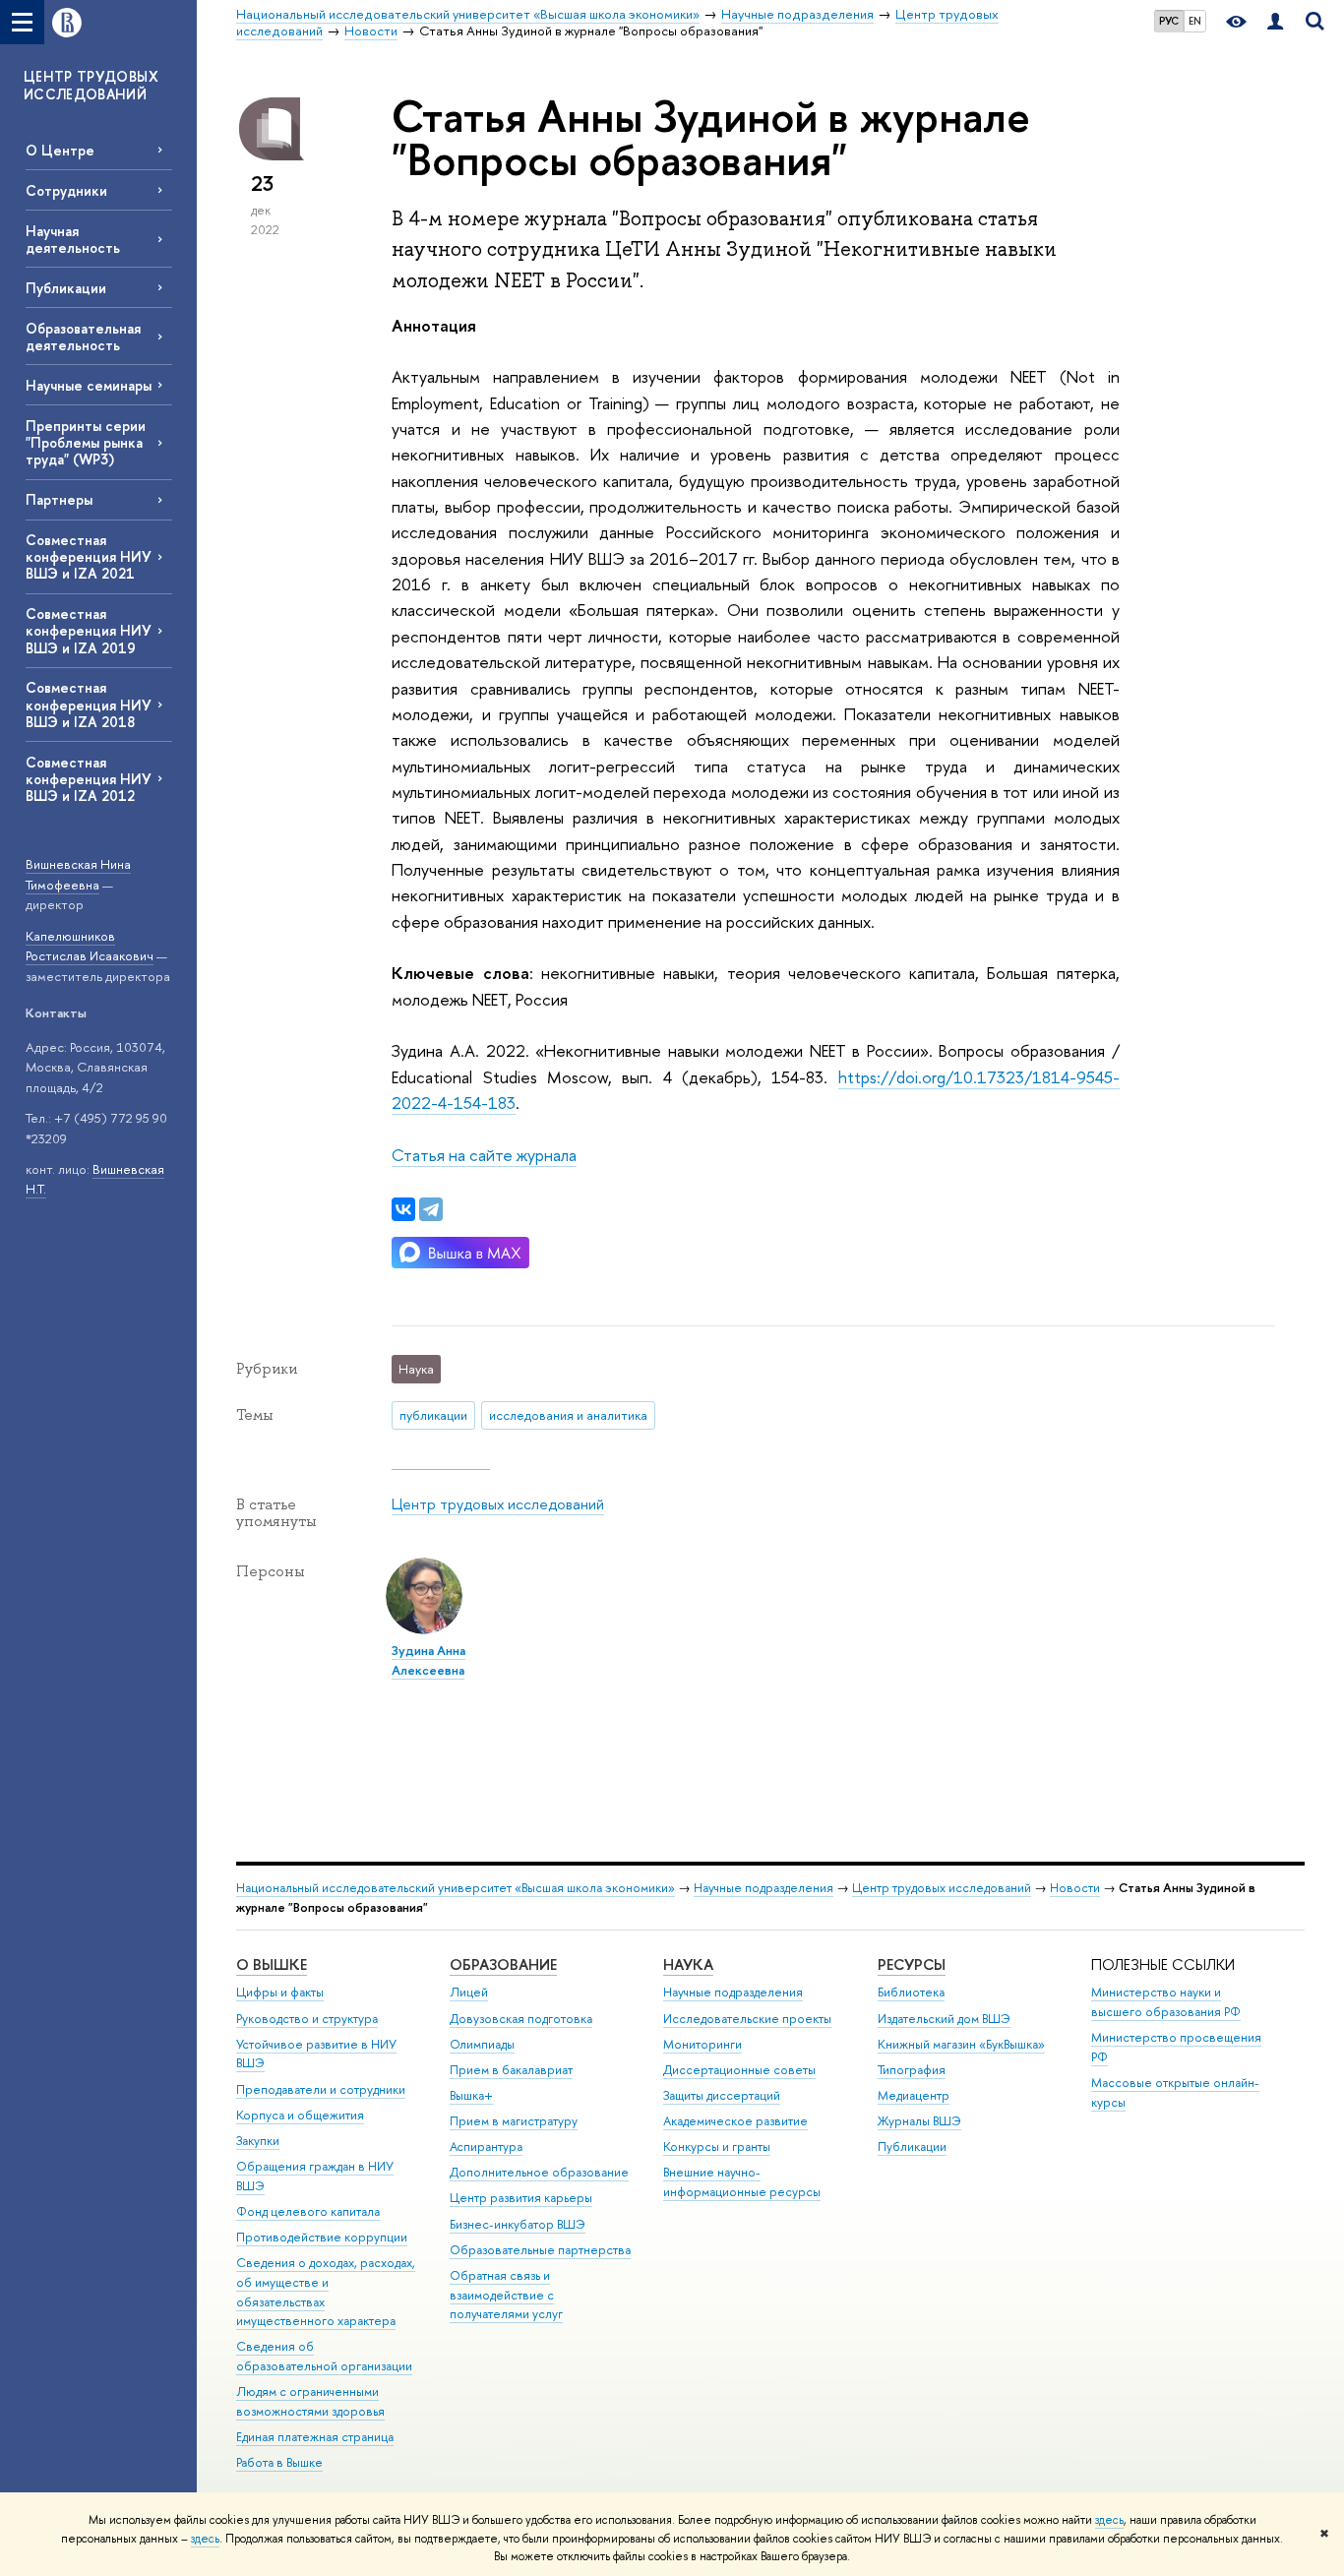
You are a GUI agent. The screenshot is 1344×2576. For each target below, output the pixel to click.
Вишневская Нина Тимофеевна (78, 874)
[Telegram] (431, 1209)
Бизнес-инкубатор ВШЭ (518, 2224)
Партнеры (59, 499)
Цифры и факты (280, 1992)
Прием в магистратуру (514, 2121)
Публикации (66, 288)
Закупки (258, 2141)
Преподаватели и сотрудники (321, 2089)
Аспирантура (486, 2147)
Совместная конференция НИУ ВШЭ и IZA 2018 (89, 704)
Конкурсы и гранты (717, 2147)
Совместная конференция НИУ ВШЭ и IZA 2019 (89, 630)
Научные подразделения (764, 1888)
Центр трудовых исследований (498, 1504)
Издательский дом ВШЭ (944, 2019)
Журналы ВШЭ (919, 2121)
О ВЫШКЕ (272, 1964)
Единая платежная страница (315, 2437)
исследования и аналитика (568, 1415)
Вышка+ (471, 2095)
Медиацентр (914, 2095)
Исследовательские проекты (747, 2019)
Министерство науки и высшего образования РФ (1166, 2002)
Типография (912, 2070)
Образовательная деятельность (83, 337)
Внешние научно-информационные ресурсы (742, 2182)
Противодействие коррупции (322, 2237)
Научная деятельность (73, 239)
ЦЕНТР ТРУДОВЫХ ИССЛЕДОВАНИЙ (91, 85)
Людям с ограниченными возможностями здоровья (310, 2401)
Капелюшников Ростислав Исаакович (90, 946)
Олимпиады (482, 2044)
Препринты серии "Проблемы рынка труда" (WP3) (86, 442)
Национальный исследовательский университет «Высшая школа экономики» (456, 1888)
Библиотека (911, 1992)
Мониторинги (703, 2044)
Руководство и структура (307, 2019)
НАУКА (688, 1964)
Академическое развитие (735, 2121)
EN (1195, 21)
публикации (433, 1415)
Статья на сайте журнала (484, 1155)
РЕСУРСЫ (912, 1964)
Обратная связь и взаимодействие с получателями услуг (506, 2295)
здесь (1109, 2520)
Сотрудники (66, 190)
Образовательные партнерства (540, 2250)
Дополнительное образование (539, 2172)
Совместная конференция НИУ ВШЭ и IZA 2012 (89, 779)
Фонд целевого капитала (308, 2211)
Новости (1075, 1888)
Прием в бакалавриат (511, 2070)
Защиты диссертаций (722, 2095)
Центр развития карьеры (521, 2198)
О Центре (60, 150)
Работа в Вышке (279, 2462)
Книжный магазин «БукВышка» (961, 2044)
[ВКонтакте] (403, 1209)
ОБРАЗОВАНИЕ (503, 1964)
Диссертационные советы (739, 2070)
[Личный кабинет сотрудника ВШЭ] (1275, 22)
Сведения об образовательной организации (324, 2356)
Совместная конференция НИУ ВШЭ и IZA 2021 (89, 556)
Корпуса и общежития (300, 2115)
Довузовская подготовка (521, 2019)
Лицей (469, 1992)
